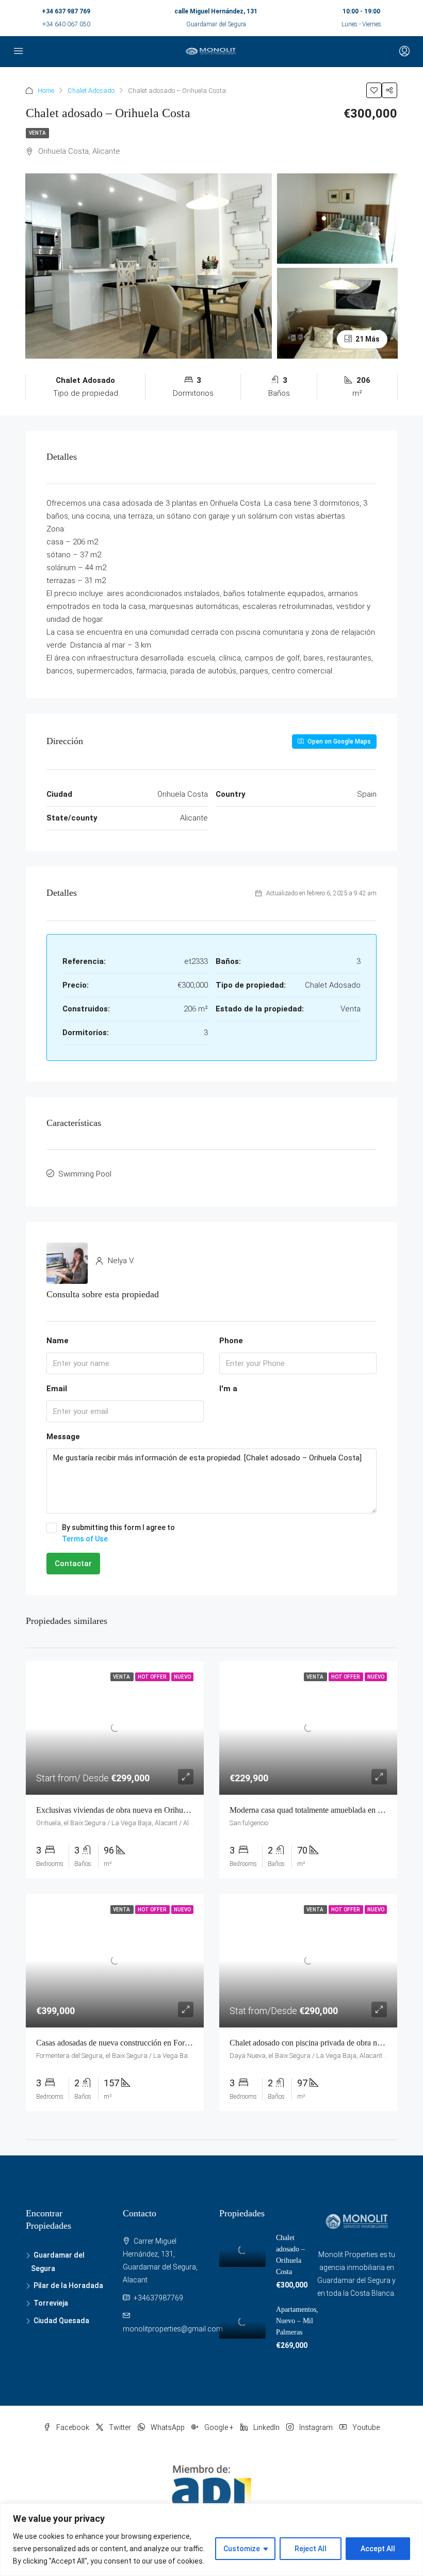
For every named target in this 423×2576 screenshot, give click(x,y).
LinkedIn (266, 2427)
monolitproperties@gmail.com (173, 2329)
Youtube (365, 2427)
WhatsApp (168, 2427)
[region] (211, 2540)
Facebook (73, 2427)
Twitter (120, 2427)
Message (63, 1437)
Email (57, 1389)
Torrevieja (51, 2303)
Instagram (316, 2427)
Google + (219, 2427)
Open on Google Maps (338, 742)
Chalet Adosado (91, 91)
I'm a (228, 1389)
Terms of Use (85, 1539)
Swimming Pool (85, 1174)
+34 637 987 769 (66, 11)
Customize (242, 2549)
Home (46, 91)
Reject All (311, 2549)
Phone (231, 1341)
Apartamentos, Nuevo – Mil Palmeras (297, 2321)
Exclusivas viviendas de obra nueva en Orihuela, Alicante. (131, 1810)
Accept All (378, 2549)
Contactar (73, 1564)
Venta (37, 133)
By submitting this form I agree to (118, 1533)
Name (58, 1341)
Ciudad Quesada (61, 2321)
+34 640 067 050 (66, 24)
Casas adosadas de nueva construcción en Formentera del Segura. (143, 2043)
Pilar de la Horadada (68, 2285)
